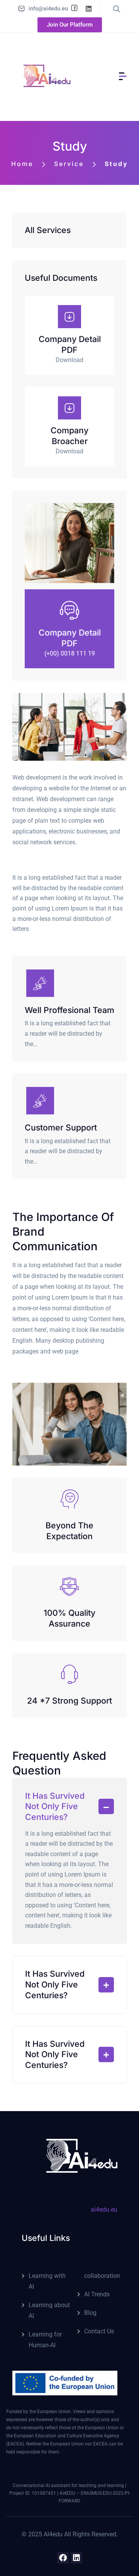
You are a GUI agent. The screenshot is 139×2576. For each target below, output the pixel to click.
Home (22, 164)
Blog (90, 2313)
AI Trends (97, 2294)
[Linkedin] (76, 2558)
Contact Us (99, 2331)
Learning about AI (49, 2310)
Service (68, 164)
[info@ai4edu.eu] (22, 8)
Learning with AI (47, 2281)
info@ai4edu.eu (48, 8)
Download (69, 360)
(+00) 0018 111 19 (70, 653)
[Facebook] (63, 2558)
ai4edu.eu (104, 2210)
